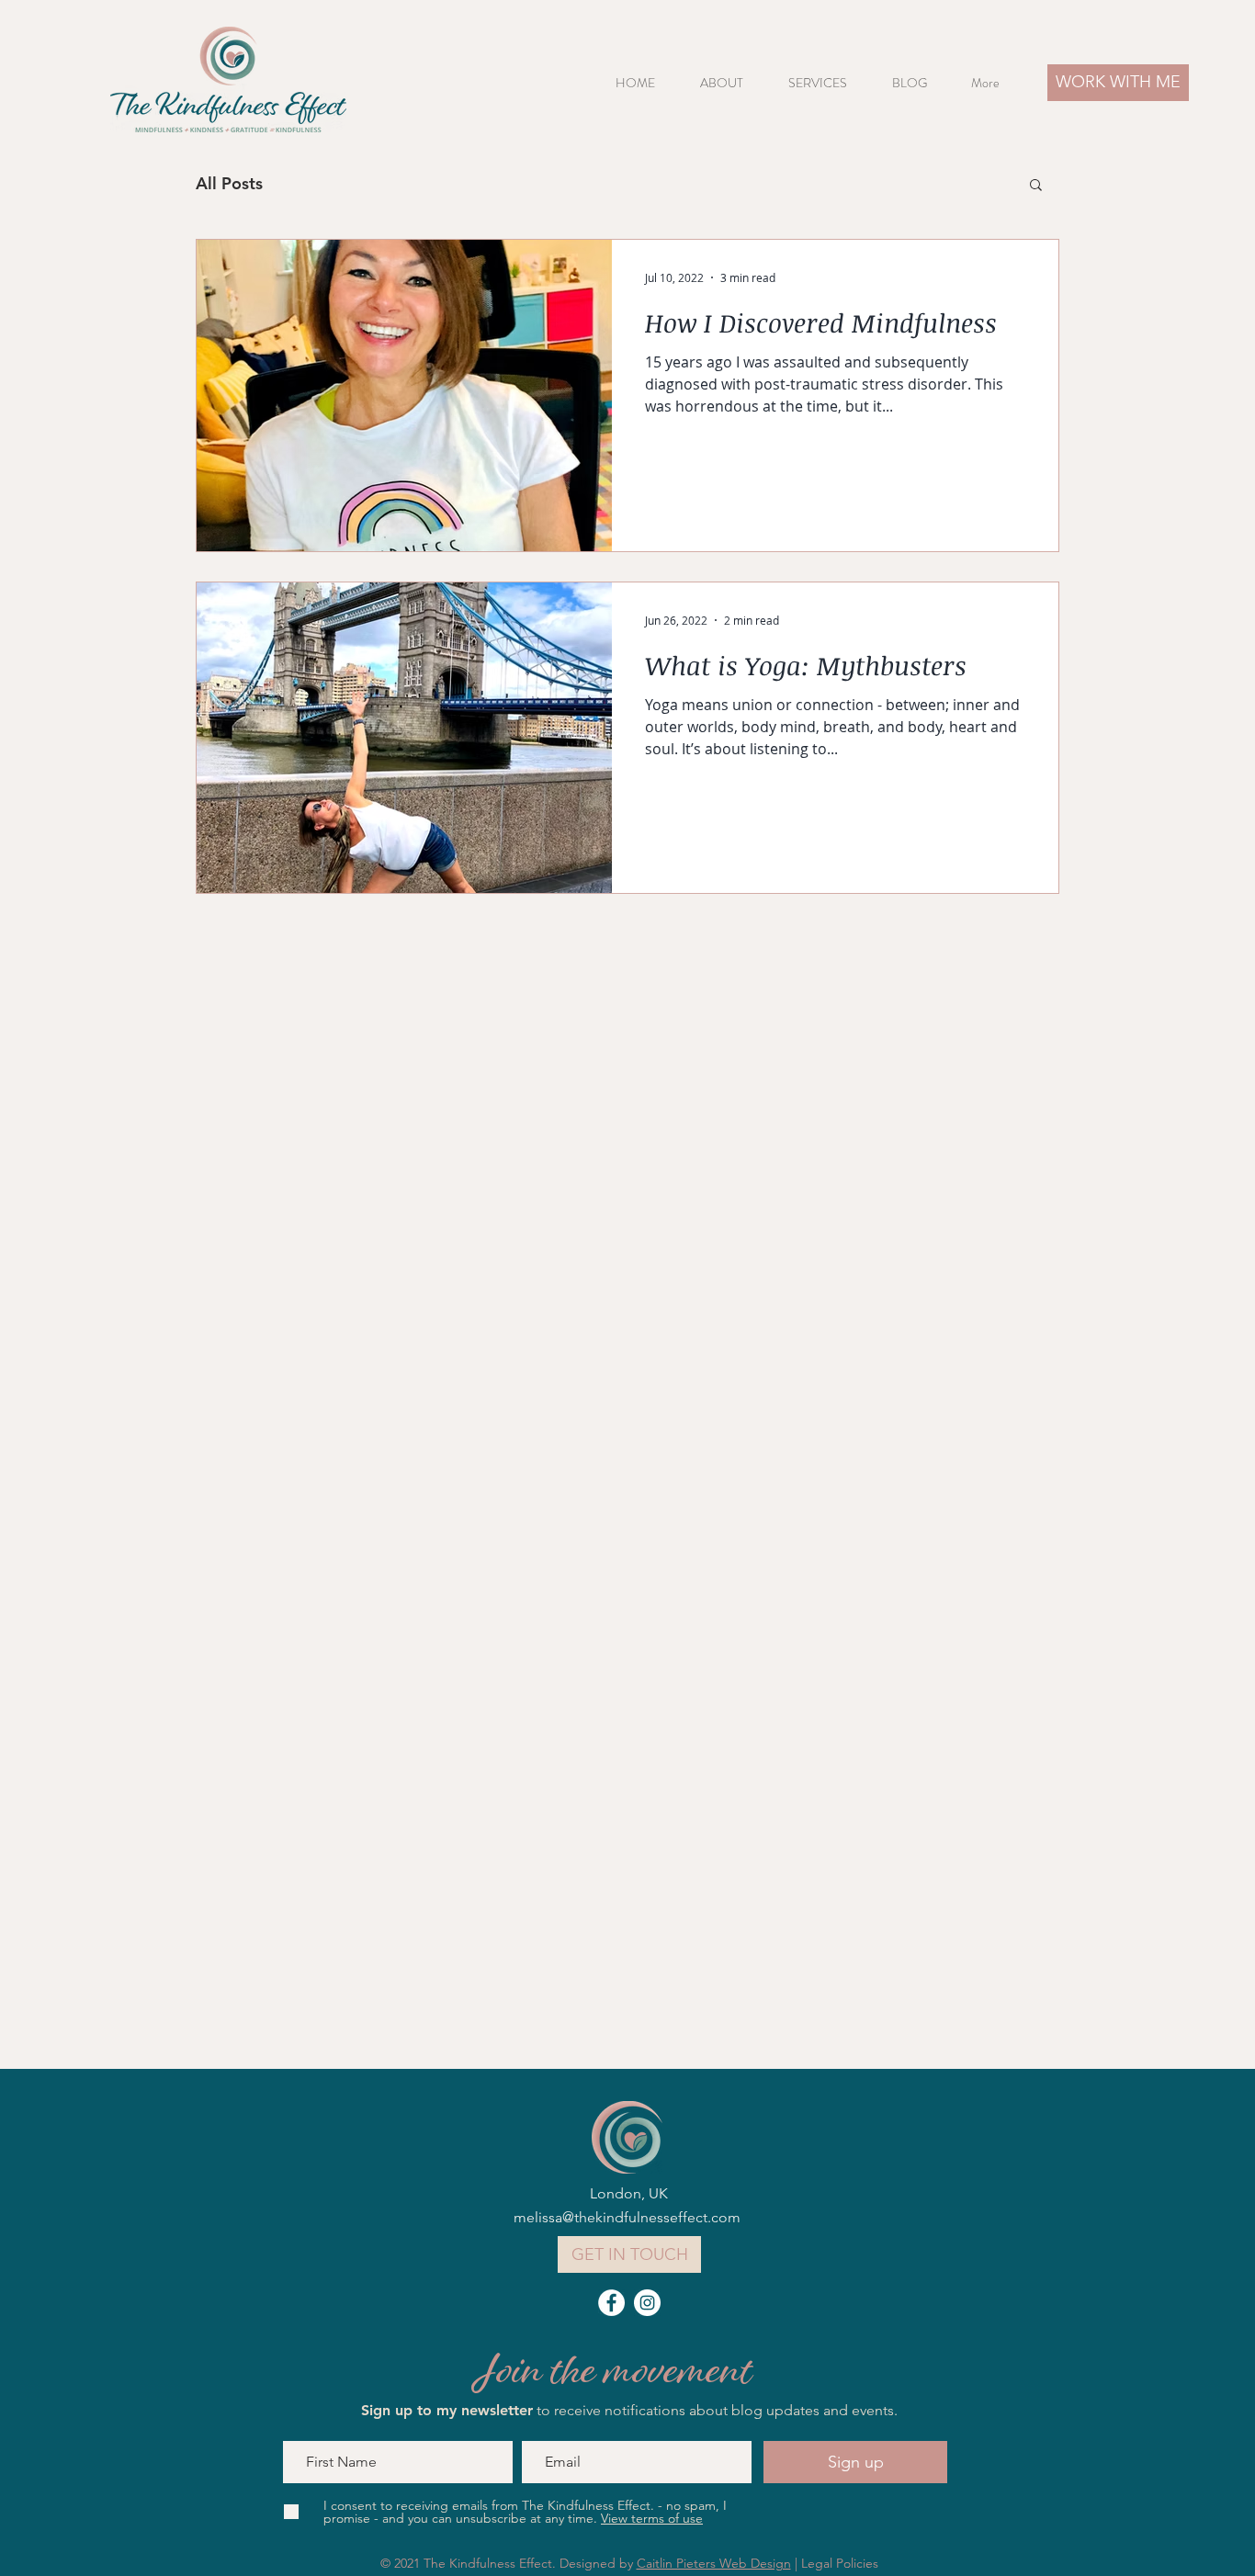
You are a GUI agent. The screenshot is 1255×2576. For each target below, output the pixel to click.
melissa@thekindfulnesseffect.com (627, 2217)
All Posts (229, 183)
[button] (826, 83)
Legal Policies (840, 2563)
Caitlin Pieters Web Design (714, 2563)
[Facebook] (611, 2303)
